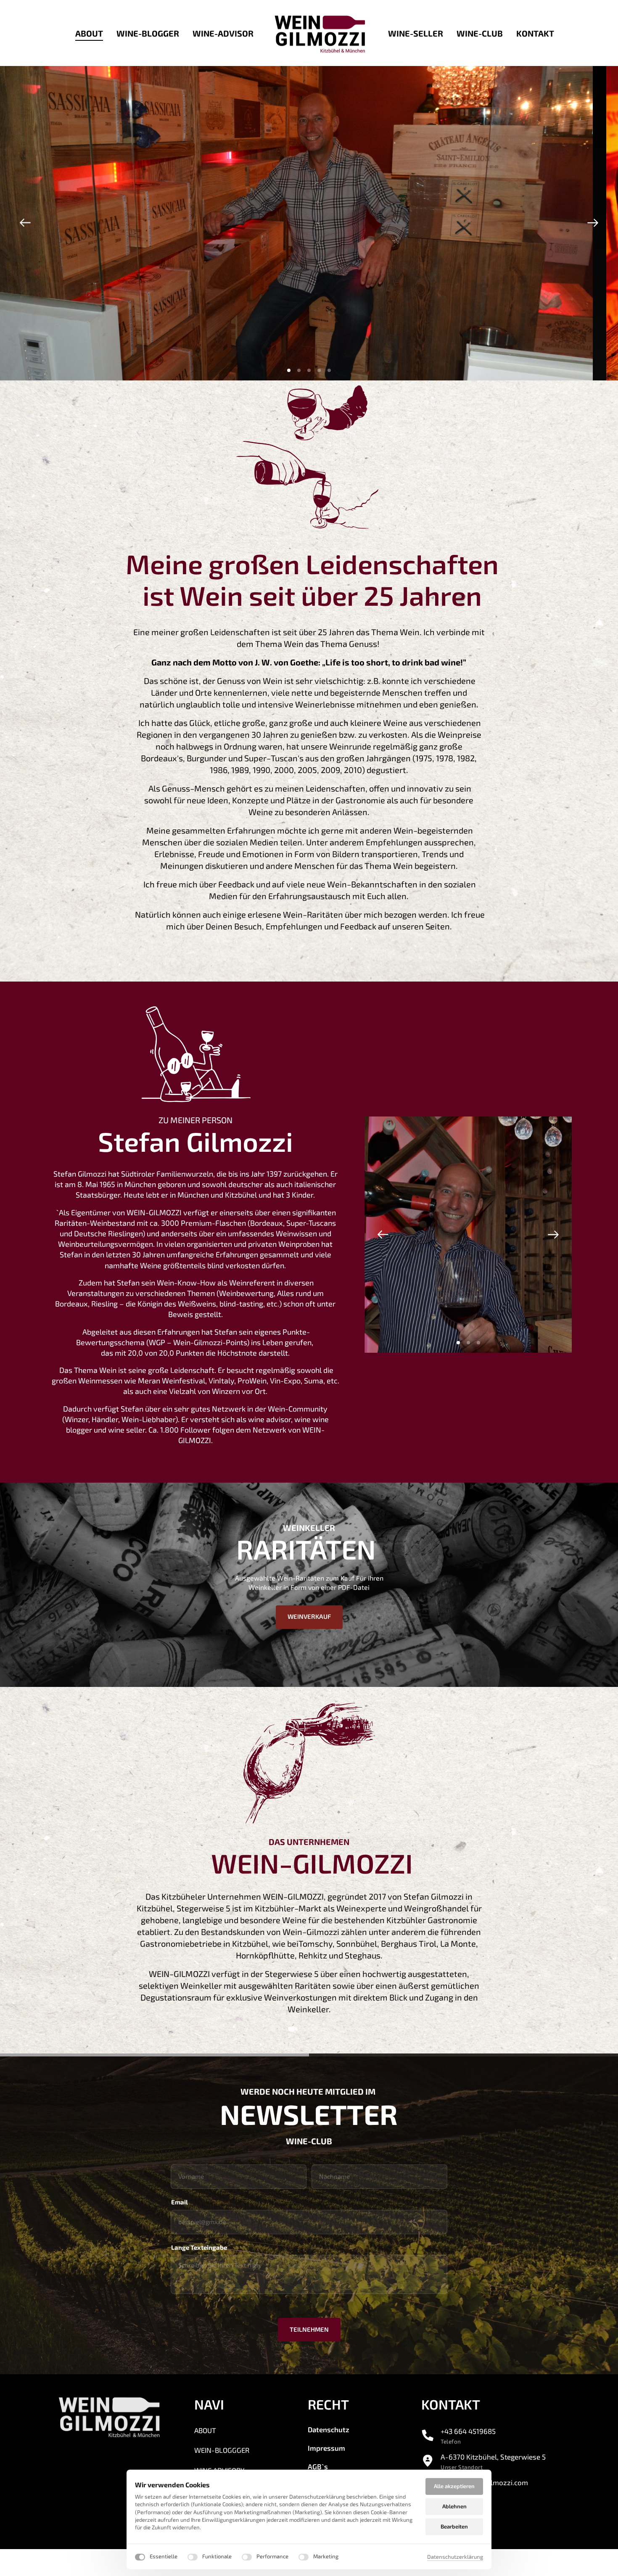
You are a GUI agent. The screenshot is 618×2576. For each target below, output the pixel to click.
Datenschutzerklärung (455, 2557)
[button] (593, 223)
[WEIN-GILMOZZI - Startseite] (321, 33)
